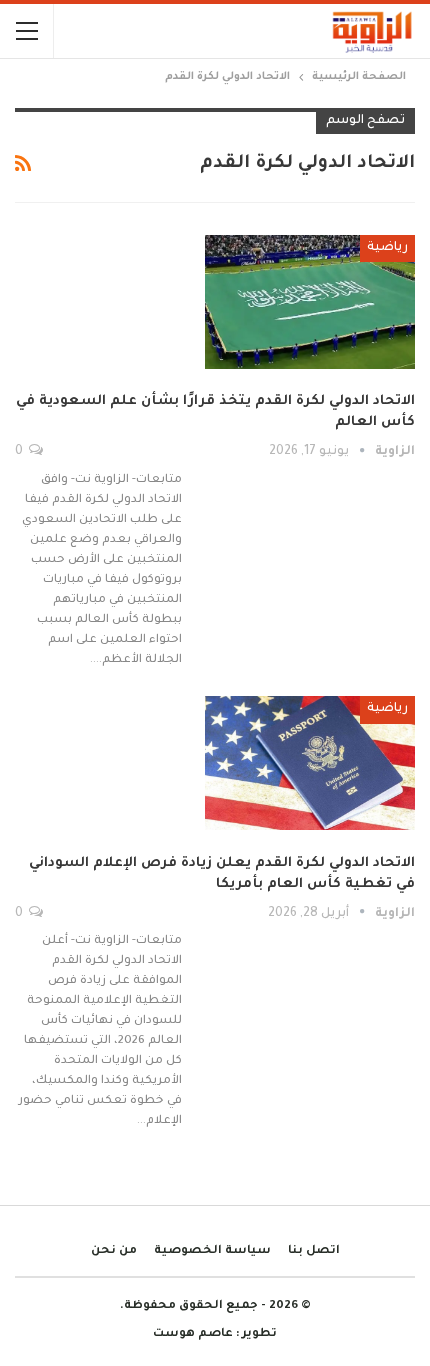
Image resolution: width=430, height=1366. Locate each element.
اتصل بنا (314, 1251)
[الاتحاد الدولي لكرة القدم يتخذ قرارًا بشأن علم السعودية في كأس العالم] (310, 302)
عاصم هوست (193, 1334)
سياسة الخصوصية (212, 1251)
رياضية (387, 248)
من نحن (114, 1251)
